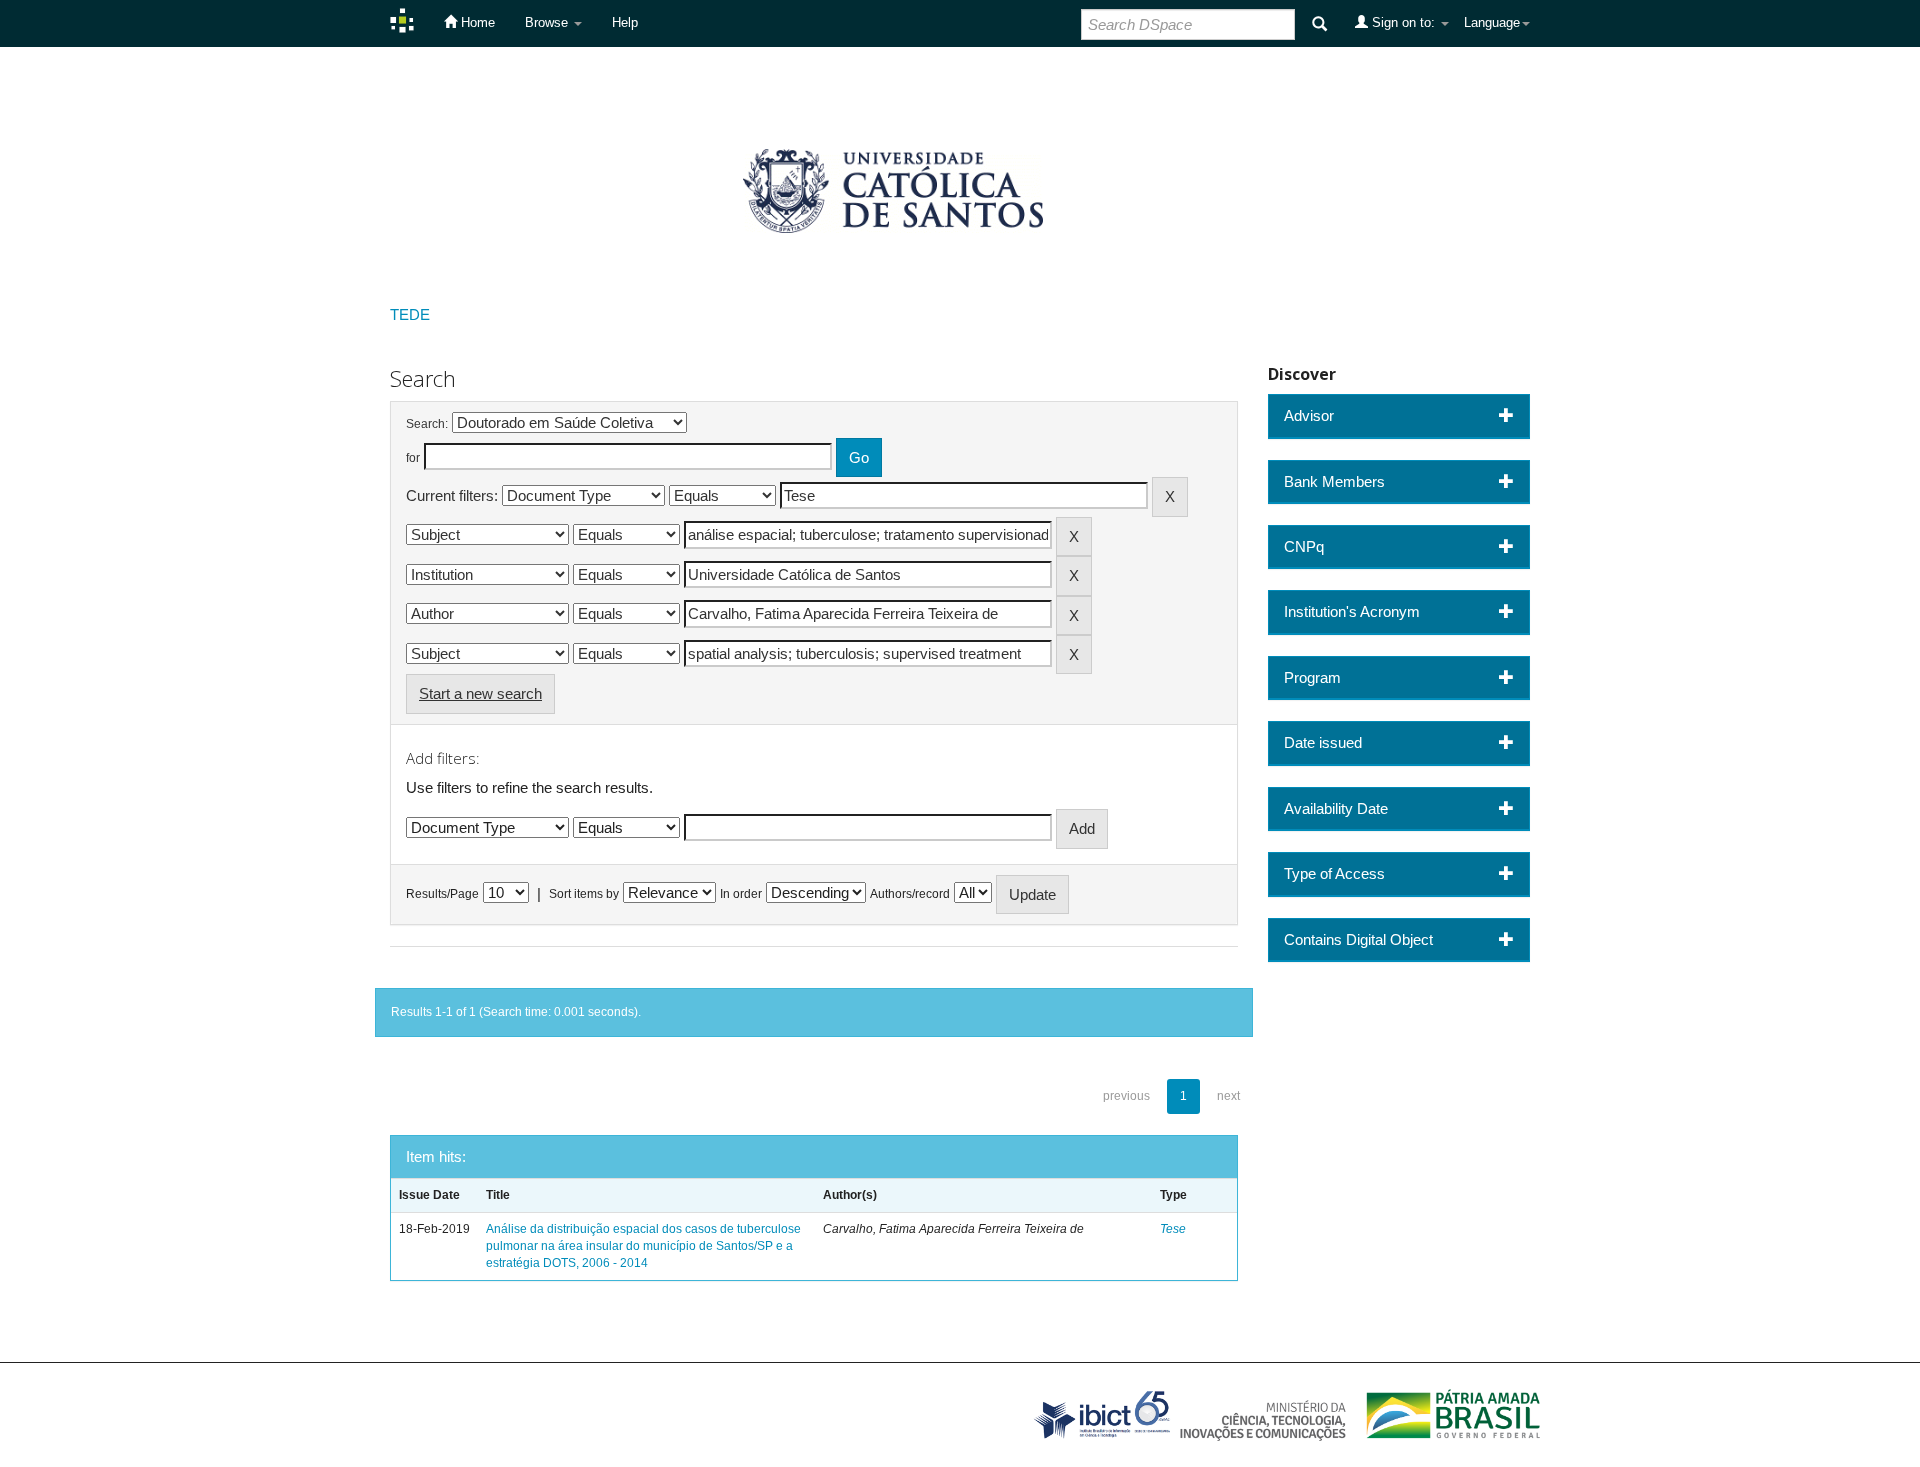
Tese (1173, 1229)
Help (625, 22)
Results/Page (442, 894)
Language (1492, 22)
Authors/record (910, 894)
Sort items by (584, 894)
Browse (548, 22)
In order (741, 894)
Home (476, 22)
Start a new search (480, 693)
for (413, 458)
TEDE (410, 314)
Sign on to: (1403, 22)
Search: (427, 424)
